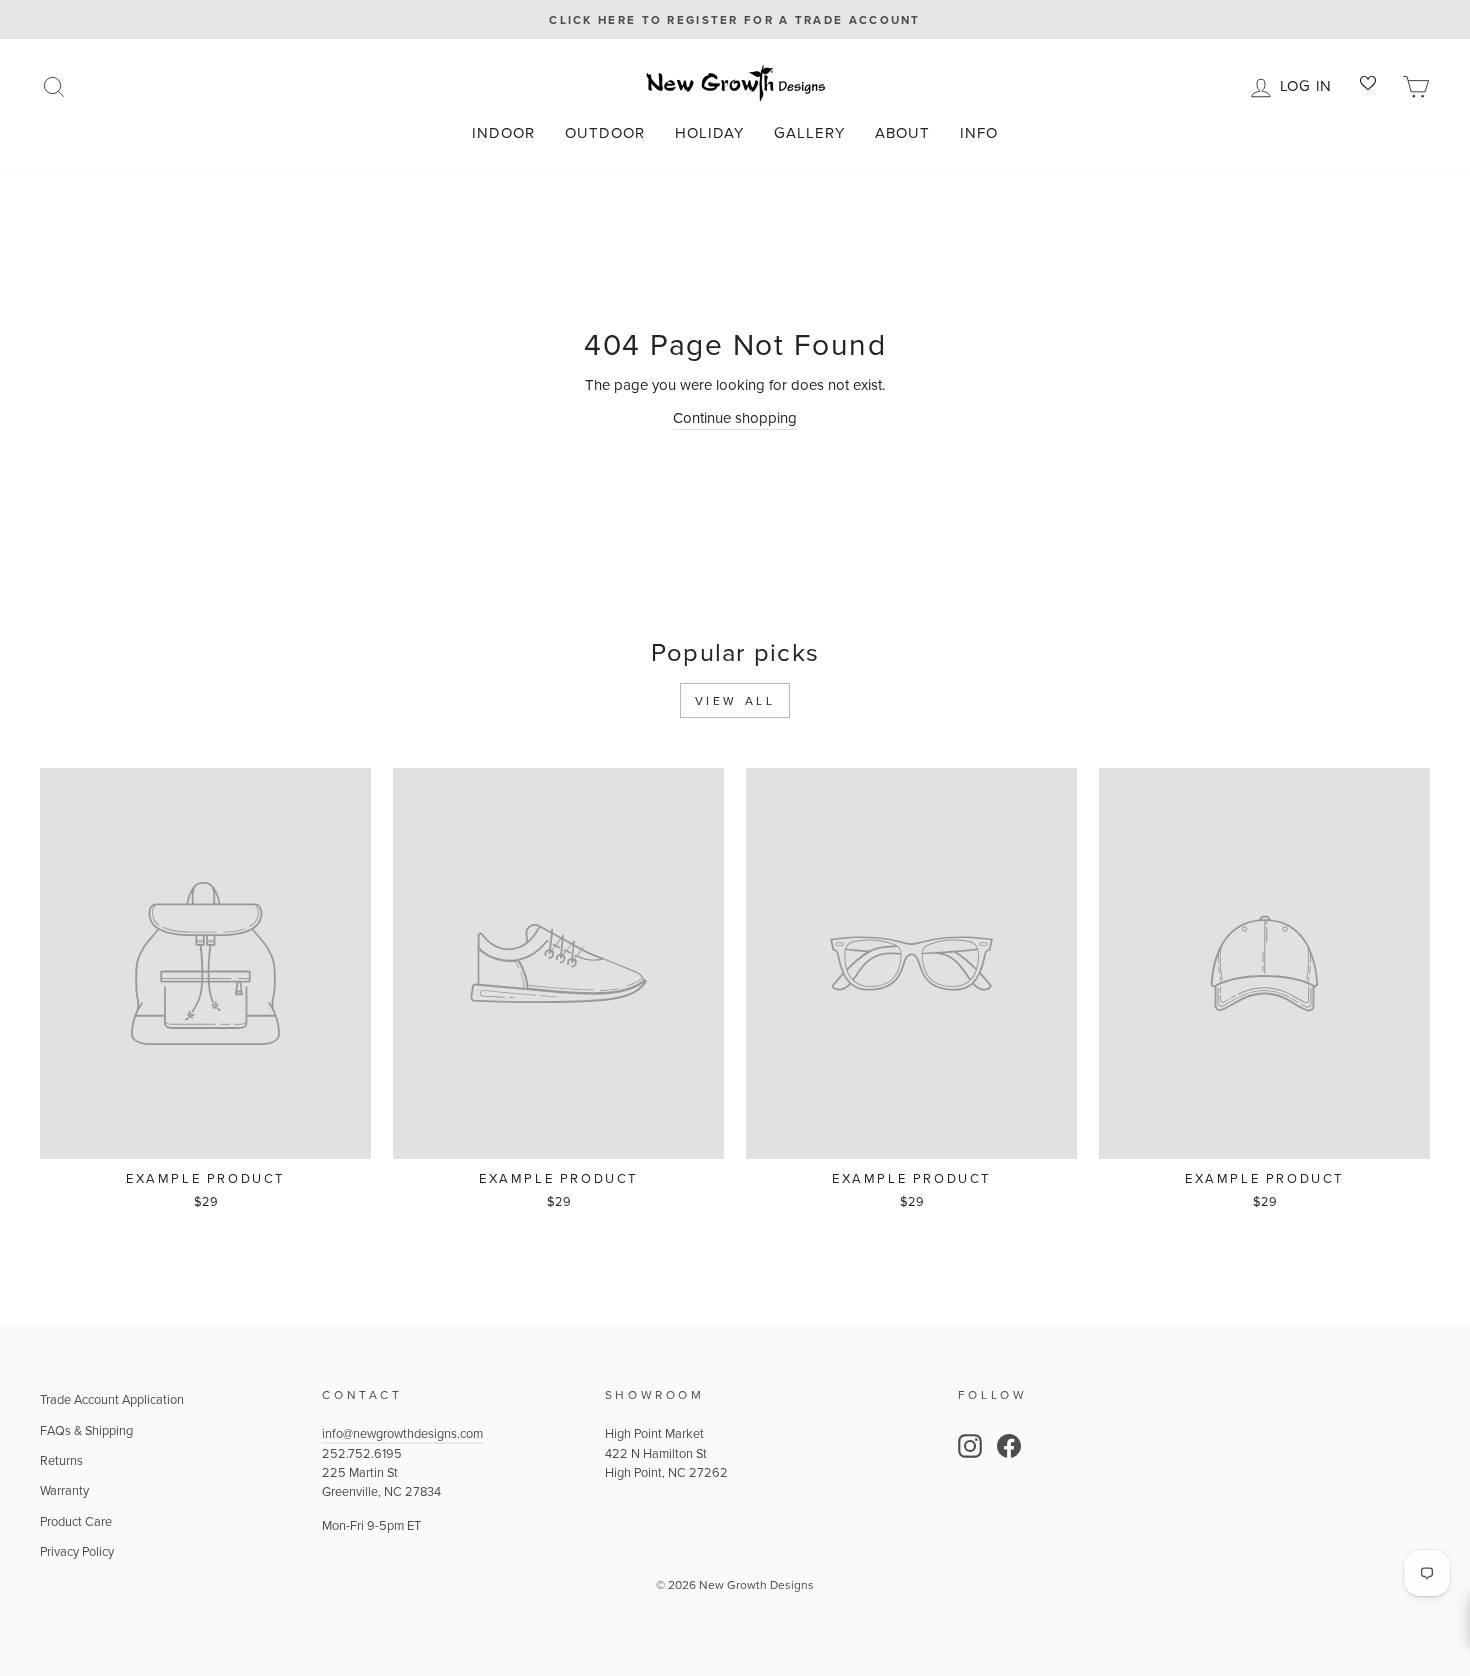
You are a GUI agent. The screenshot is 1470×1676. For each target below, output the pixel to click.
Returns (61, 1460)
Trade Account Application (112, 1399)
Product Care (76, 1521)
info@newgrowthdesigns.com (402, 1433)
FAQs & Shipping (86, 1430)
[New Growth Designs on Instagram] (970, 1446)
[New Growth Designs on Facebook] (1009, 1446)
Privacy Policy (77, 1551)
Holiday (709, 132)
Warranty (64, 1490)
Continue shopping (735, 417)
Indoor (503, 132)
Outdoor (605, 132)
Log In (1309, 84)
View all (735, 700)
